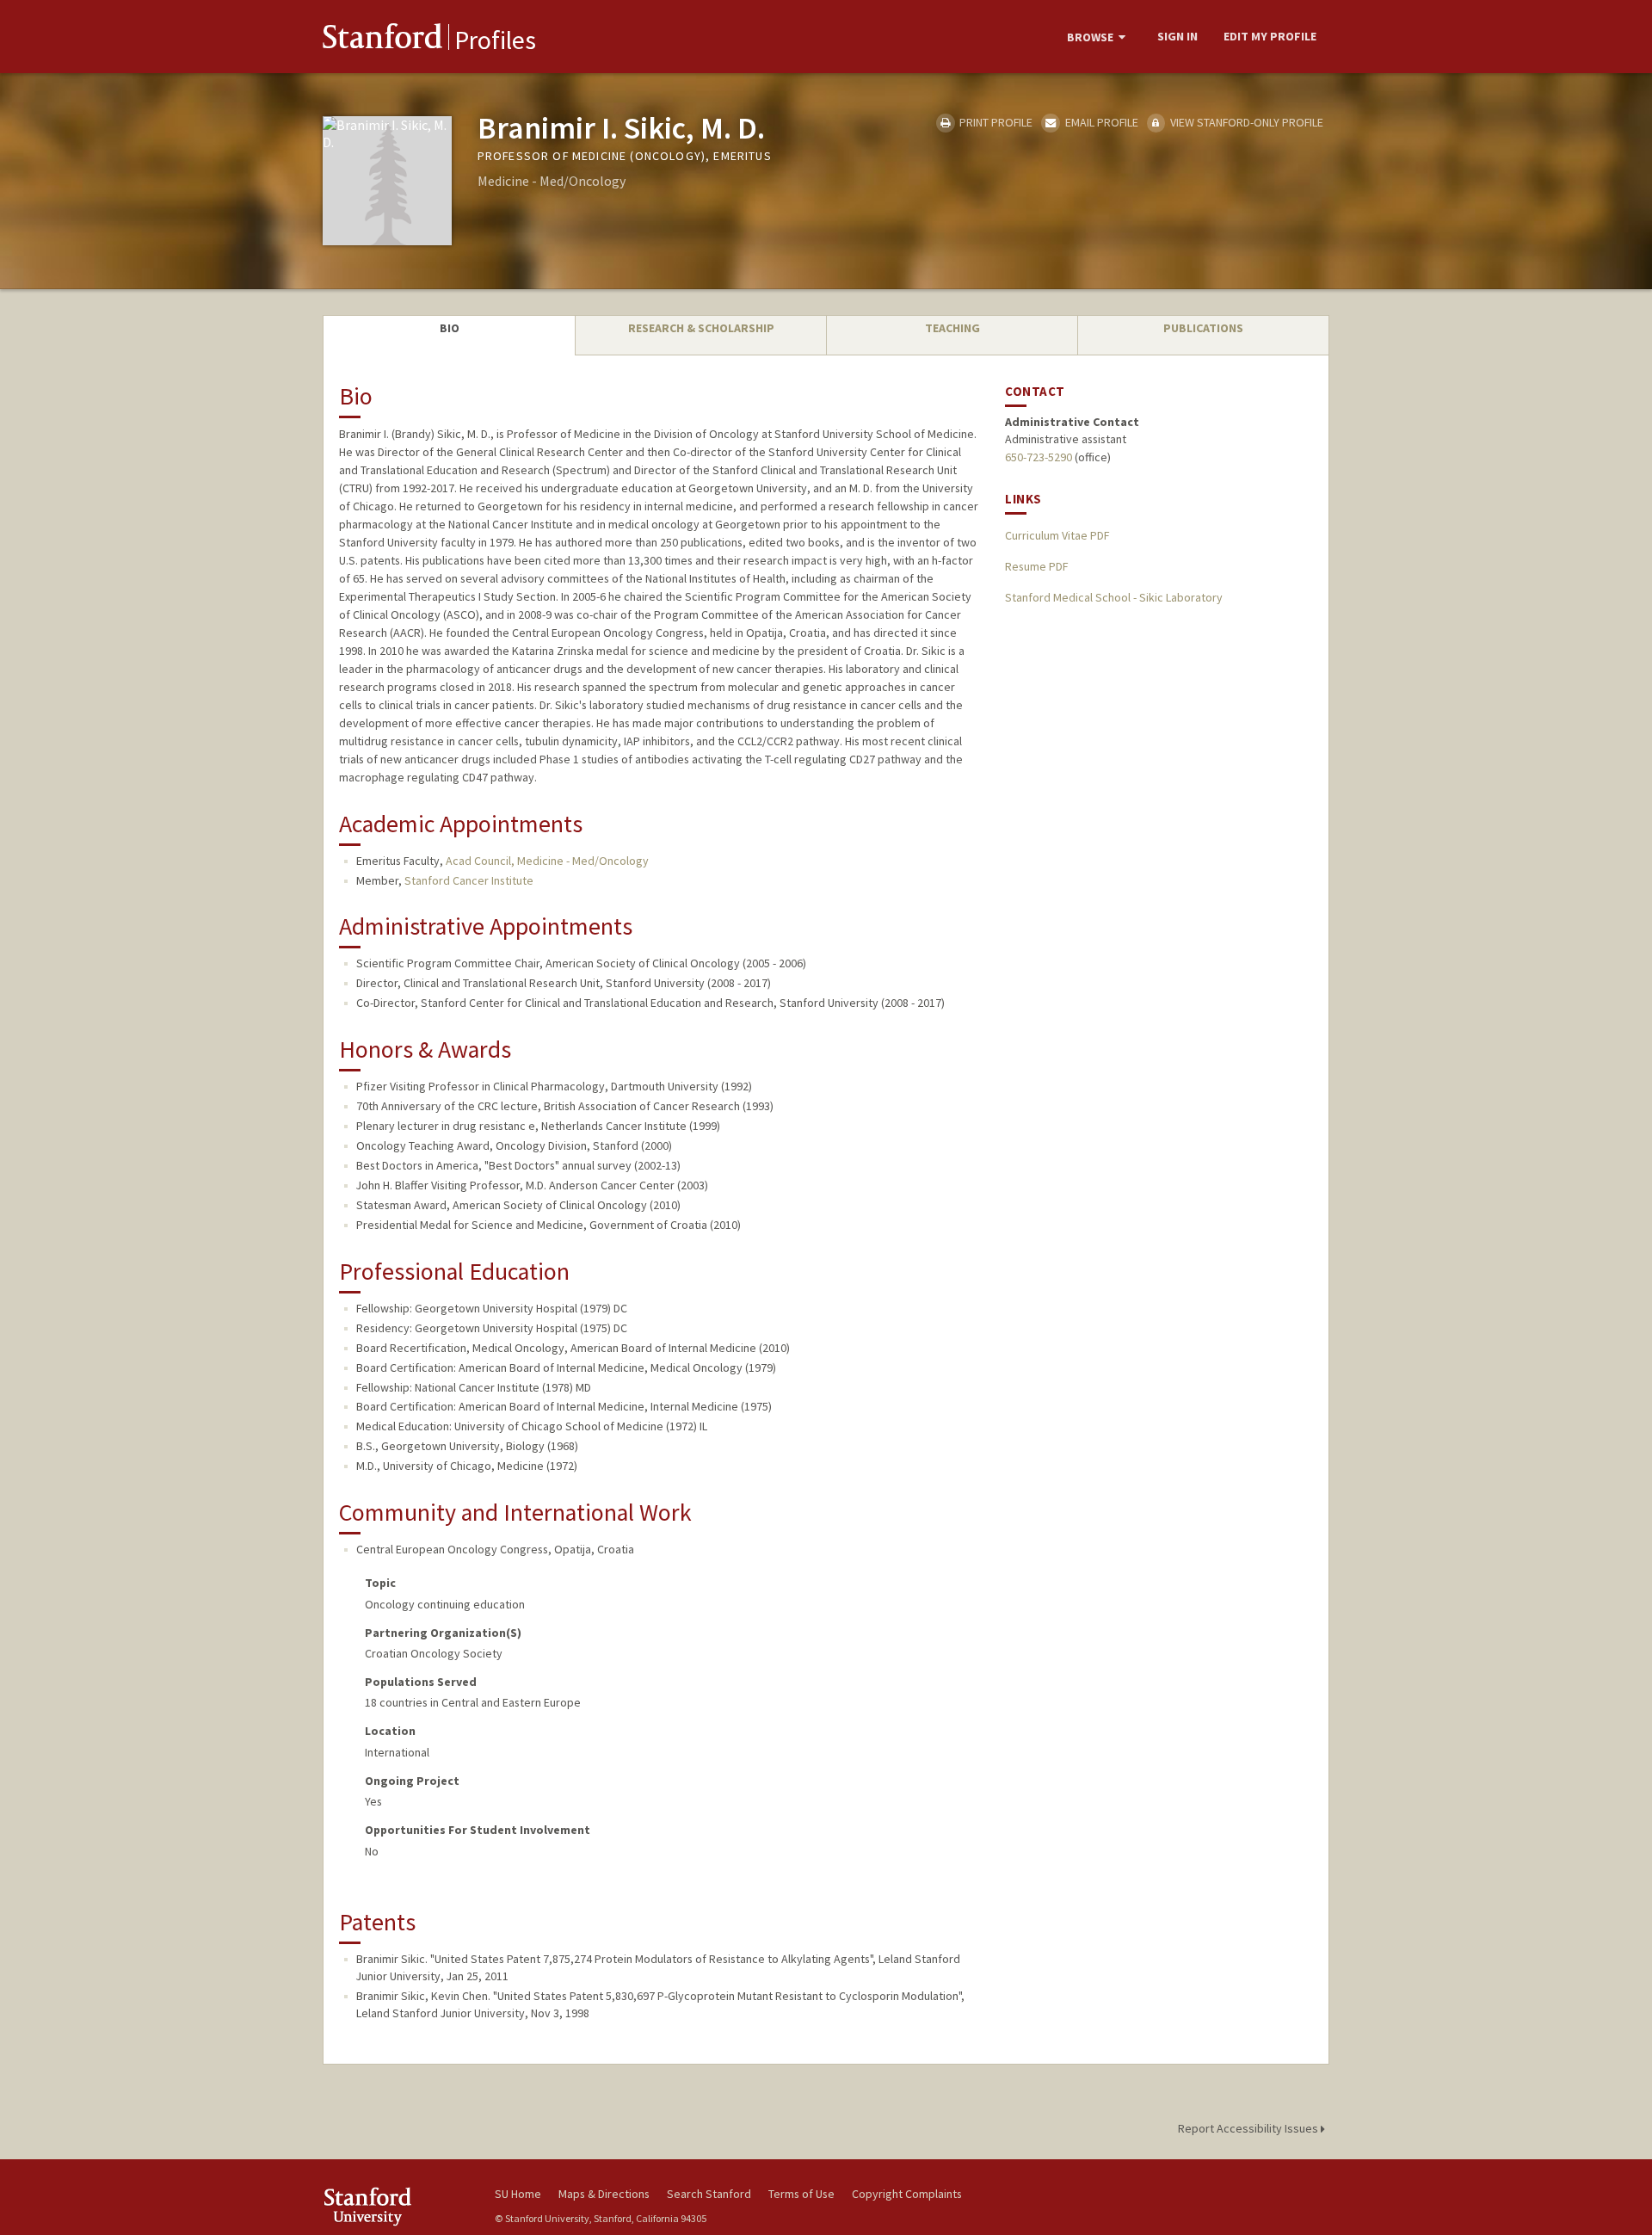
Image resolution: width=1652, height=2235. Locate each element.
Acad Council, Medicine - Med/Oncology (547, 861)
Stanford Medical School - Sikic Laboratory (1114, 597)
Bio (450, 328)
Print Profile (995, 122)
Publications (1203, 328)
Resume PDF (1036, 566)
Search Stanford (709, 2194)
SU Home (518, 2194)
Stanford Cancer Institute (469, 880)
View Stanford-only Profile (1245, 122)
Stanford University (396, 2206)
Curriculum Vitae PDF (1057, 535)
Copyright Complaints (907, 2194)
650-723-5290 (1039, 457)
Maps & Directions (604, 2194)
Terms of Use (801, 2194)
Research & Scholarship (701, 328)
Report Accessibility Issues (1249, 2128)
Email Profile (1100, 122)
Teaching (952, 328)
